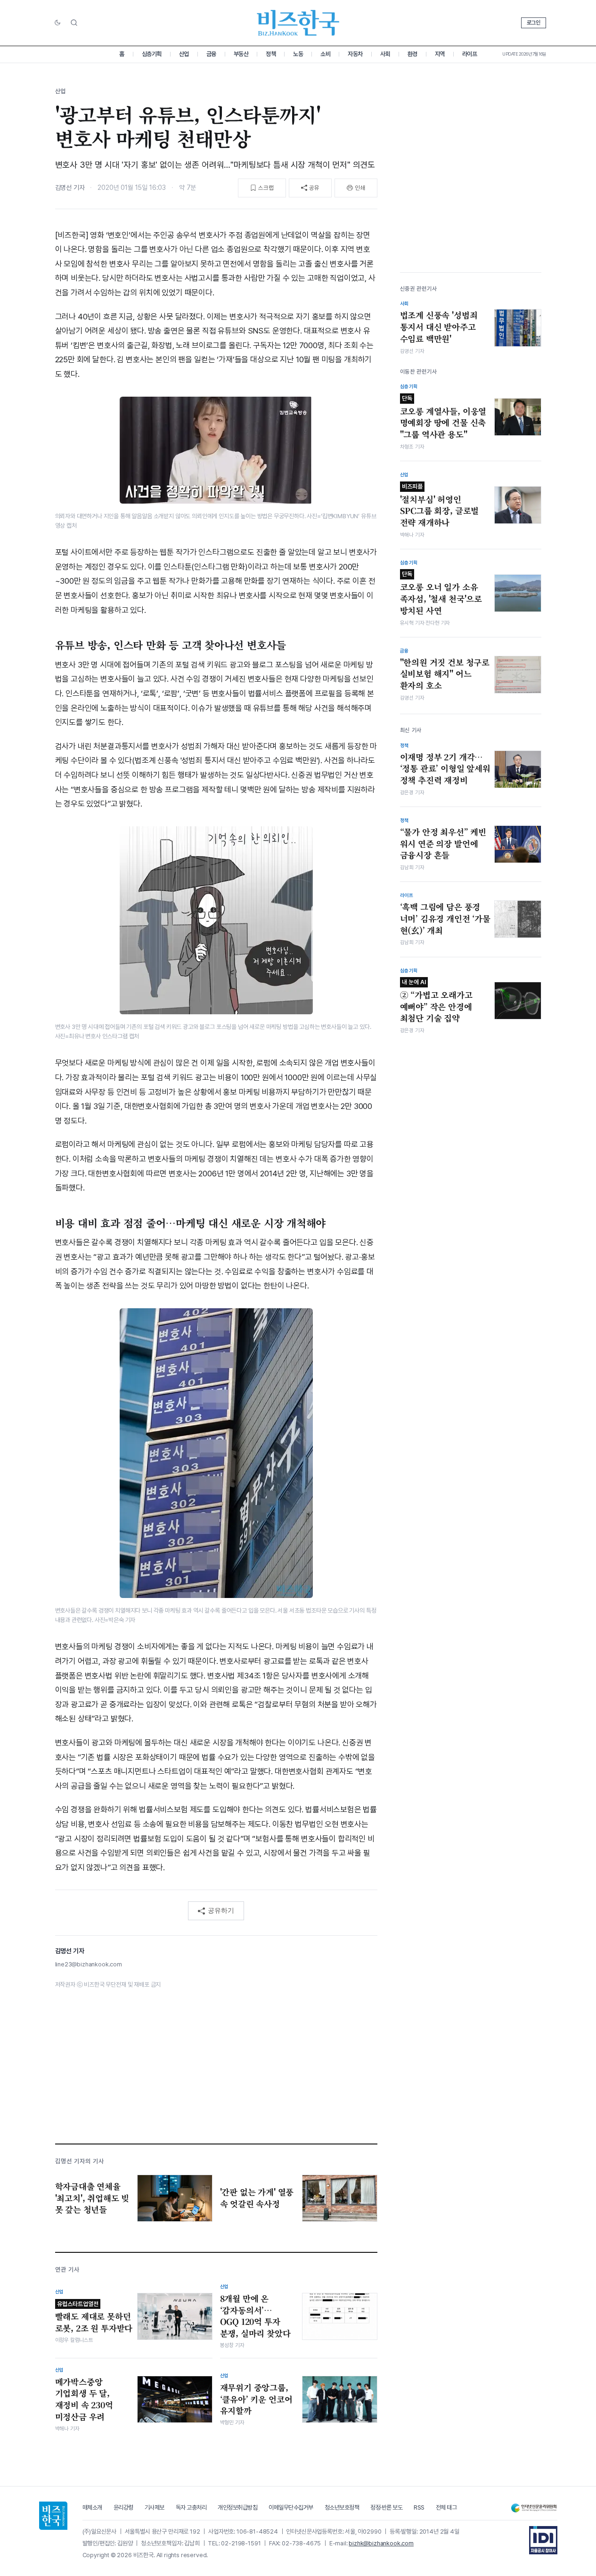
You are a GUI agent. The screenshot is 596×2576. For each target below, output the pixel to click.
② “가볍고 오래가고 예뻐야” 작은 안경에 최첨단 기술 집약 (436, 1001)
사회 (385, 54)
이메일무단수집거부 (291, 2507)
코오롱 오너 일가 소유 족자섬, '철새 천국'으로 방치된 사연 (441, 593)
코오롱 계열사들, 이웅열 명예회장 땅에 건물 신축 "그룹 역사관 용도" (443, 417)
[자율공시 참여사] (543, 2540)
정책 (271, 54)
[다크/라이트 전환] (57, 23)
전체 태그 (446, 2507)
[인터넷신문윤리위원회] (534, 2508)
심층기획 (152, 54)
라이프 (470, 54)
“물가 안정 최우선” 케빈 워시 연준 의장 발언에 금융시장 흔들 (443, 844)
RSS (419, 2507)
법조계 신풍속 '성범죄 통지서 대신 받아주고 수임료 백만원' (439, 327)
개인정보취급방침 (237, 2507)
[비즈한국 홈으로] (298, 23)
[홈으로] (53, 2516)
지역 (440, 54)
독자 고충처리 (191, 2507)
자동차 (355, 54)
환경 (412, 54)
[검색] (74, 23)
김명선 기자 (70, 187)
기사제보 (155, 2507)
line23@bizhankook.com (89, 1964)
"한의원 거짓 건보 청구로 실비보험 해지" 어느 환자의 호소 (445, 674)
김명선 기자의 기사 (80, 2161)
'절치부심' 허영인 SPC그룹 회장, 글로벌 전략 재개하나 (440, 505)
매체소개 (92, 2507)
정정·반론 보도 (386, 2507)
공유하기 (221, 1910)
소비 (325, 54)
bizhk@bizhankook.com (381, 2543)
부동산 (241, 54)
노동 (298, 54)
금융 (211, 54)
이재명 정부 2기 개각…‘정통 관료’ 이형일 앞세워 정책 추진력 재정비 (445, 769)
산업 (184, 54)
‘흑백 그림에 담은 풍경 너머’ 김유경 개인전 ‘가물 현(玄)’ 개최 (445, 918)
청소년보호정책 (342, 2507)
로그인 (534, 23)
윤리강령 (123, 2507)
